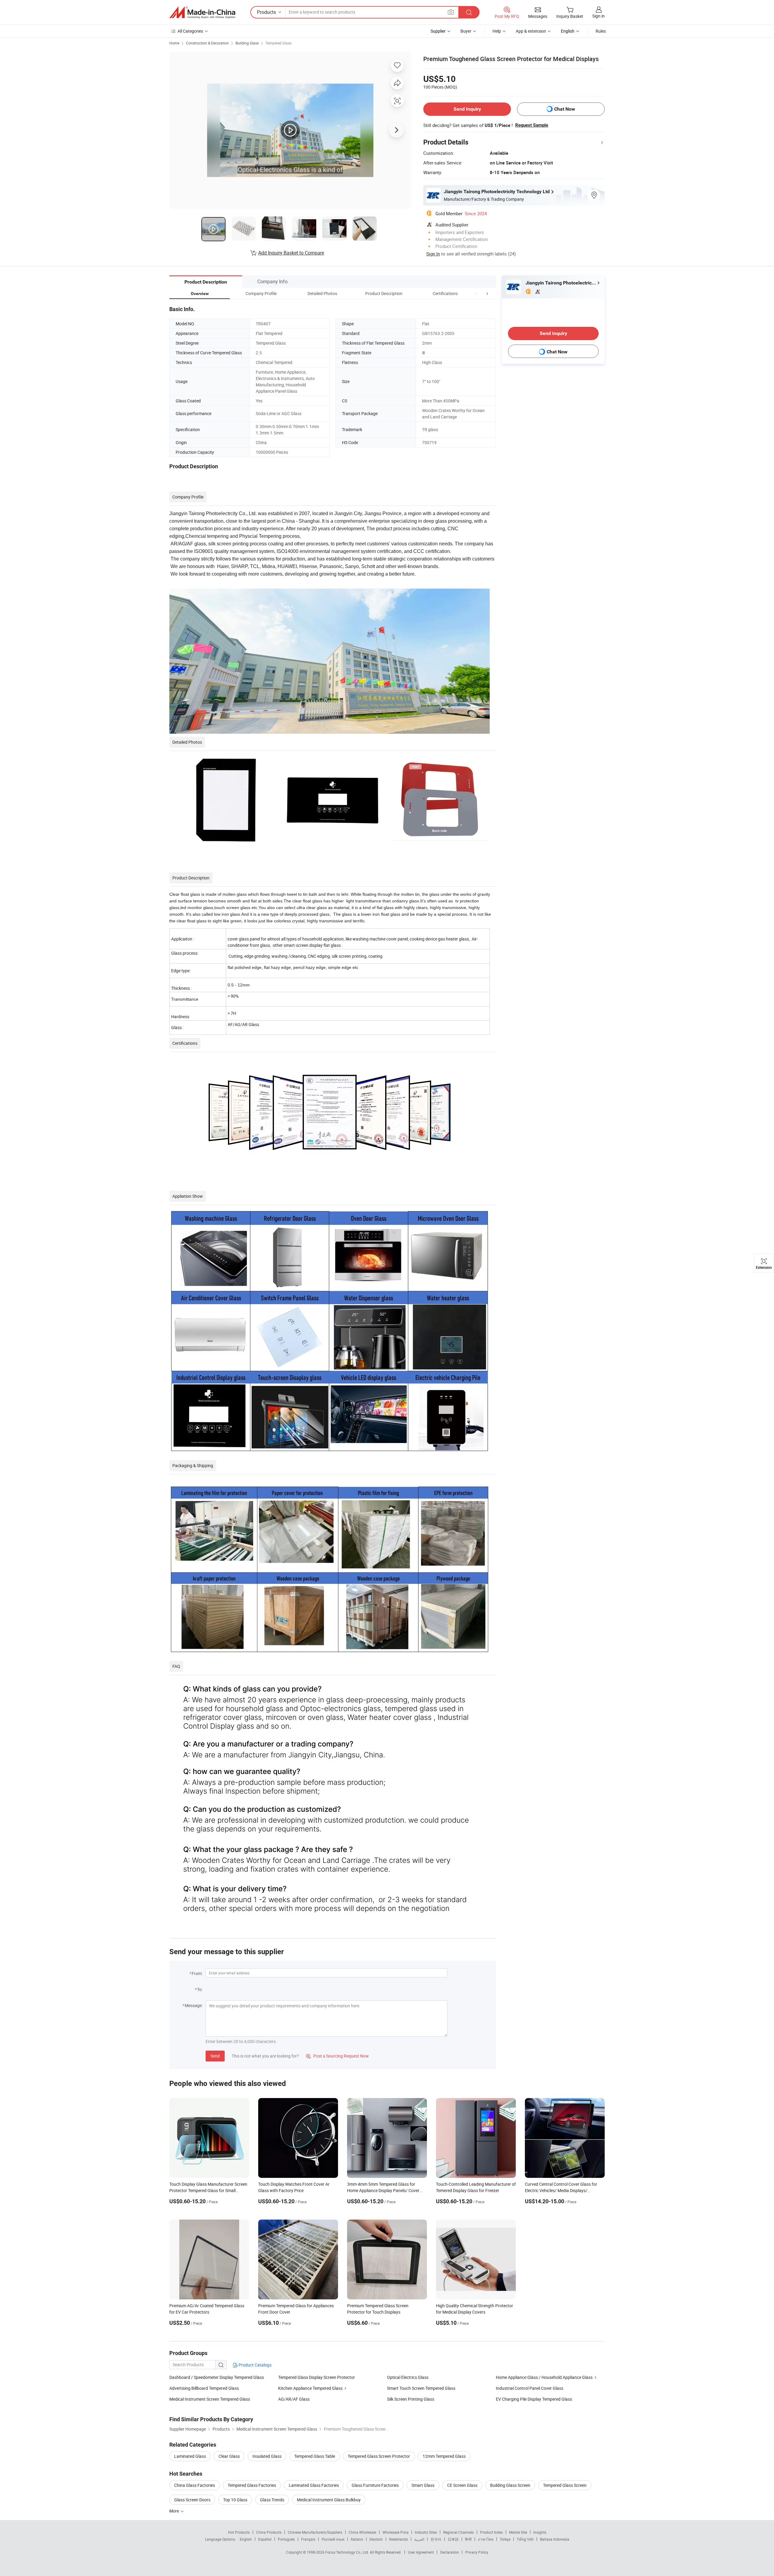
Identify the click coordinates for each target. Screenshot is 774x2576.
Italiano (357, 2539)
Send (215, 2056)
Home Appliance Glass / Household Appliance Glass (544, 2377)
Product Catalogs (255, 2365)
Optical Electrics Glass (408, 2377)
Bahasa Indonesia (555, 2539)
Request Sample (532, 125)
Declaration (450, 2552)
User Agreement (421, 2552)
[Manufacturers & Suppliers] (202, 12)
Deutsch (376, 2539)
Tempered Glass (278, 43)
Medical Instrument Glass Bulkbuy (329, 2500)
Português (286, 2539)
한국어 (436, 2539)
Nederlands (398, 2539)
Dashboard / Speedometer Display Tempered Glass (217, 2377)
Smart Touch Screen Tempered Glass (421, 2388)
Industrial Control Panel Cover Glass (530, 2388)
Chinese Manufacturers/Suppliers (315, 2532)
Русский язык (333, 2539)
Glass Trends (272, 2500)
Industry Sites (426, 2532)
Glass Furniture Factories (375, 2485)
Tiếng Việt (525, 2539)
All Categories (190, 31)
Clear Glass (229, 2456)
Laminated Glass (190, 2456)
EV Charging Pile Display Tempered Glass (534, 2399)
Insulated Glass (267, 2456)
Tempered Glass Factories (252, 2485)
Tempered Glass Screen (565, 2485)
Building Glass (247, 43)
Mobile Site (518, 2532)
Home (174, 43)
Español (265, 2539)
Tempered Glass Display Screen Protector (317, 2377)
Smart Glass (423, 2485)
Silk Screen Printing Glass (411, 2399)
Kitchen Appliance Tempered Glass (310, 2388)
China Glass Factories (195, 2485)
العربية (419, 2539)
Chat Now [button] (565, 109)
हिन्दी (468, 2539)
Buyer (466, 31)
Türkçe (505, 2539)
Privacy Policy (477, 2552)
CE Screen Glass (462, 2485)
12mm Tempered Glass (444, 2456)
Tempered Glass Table (315, 2456)
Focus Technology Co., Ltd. (348, 2552)
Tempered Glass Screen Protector (379, 2456)
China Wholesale (362, 2532)
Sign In (433, 254)
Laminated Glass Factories (314, 2485)
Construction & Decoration (207, 43)
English (246, 2539)
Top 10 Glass (235, 2500)
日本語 (453, 2539)
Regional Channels (459, 2532)
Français (308, 2539)
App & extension (531, 31)
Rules (601, 31)
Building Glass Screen (510, 2485)
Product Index (491, 2532)
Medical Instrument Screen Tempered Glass (210, 2399)
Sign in (598, 16)
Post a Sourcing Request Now (337, 2056)
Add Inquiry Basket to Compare (291, 253)
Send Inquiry (467, 109)
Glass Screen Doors (192, 2500)
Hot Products (239, 2532)
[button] (476, 293)
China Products (269, 2532)
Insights (540, 2532)
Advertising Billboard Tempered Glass (204, 2388)
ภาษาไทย (486, 2539)
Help (497, 31)
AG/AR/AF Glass (294, 2399)
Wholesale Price (395, 2532)
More (175, 2511)
